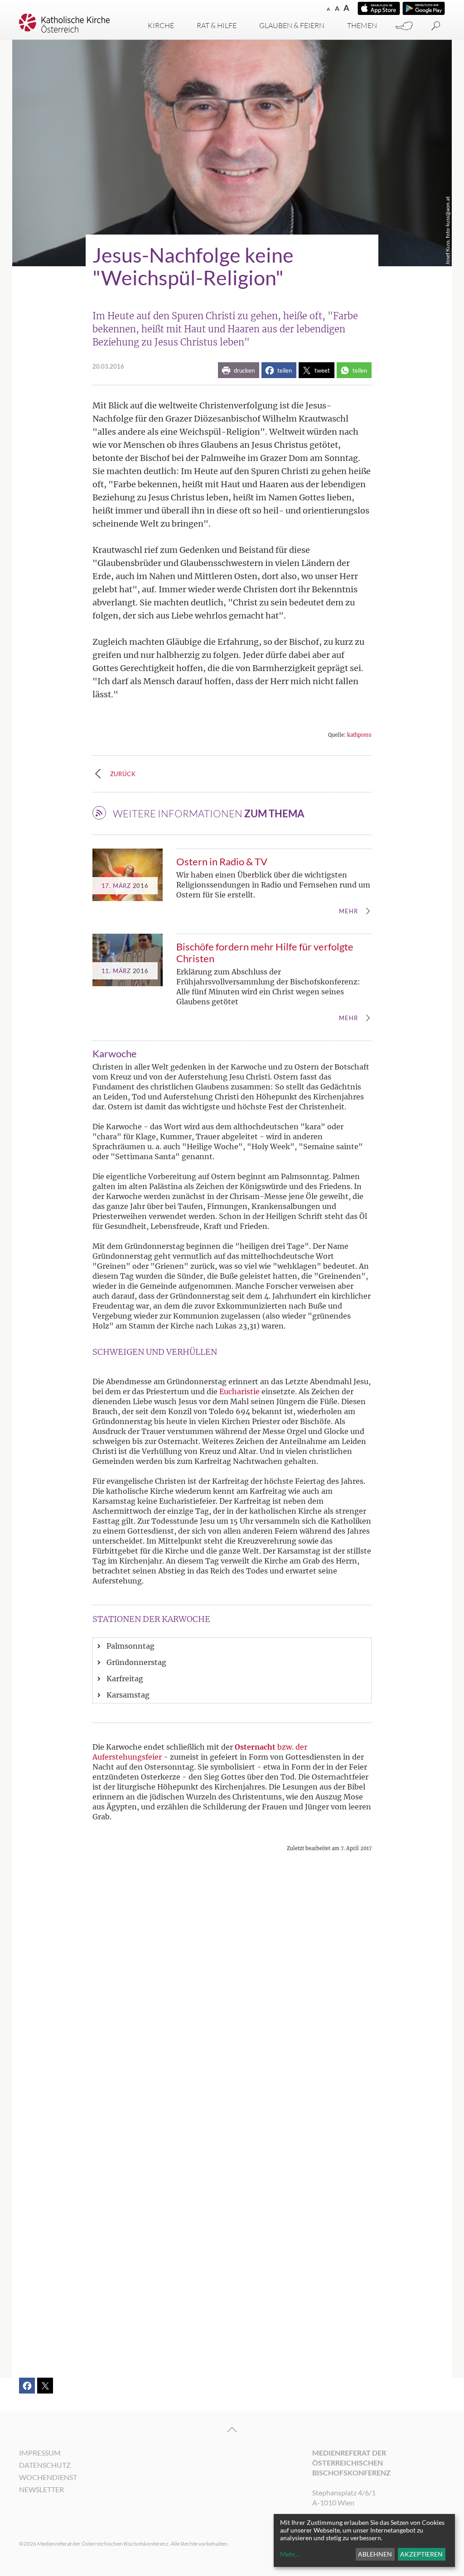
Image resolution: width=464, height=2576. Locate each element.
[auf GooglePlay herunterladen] (424, 8)
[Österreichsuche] (404, 26)
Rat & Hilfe (217, 25)
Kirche (161, 25)
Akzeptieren (421, 2554)
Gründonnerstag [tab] (136, 1662)
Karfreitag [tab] (125, 1679)
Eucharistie (239, 1391)
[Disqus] (232, 1995)
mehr (348, 911)
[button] (239, 370)
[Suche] (436, 26)
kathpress (359, 735)
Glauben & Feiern (292, 25)
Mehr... (290, 2554)
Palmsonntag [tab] (130, 1646)
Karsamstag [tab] (128, 1695)
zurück (123, 774)
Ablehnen (375, 2554)
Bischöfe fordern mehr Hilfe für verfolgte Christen (265, 952)
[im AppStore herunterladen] (379, 8)
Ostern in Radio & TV (222, 861)
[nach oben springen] (232, 2430)
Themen (362, 25)
